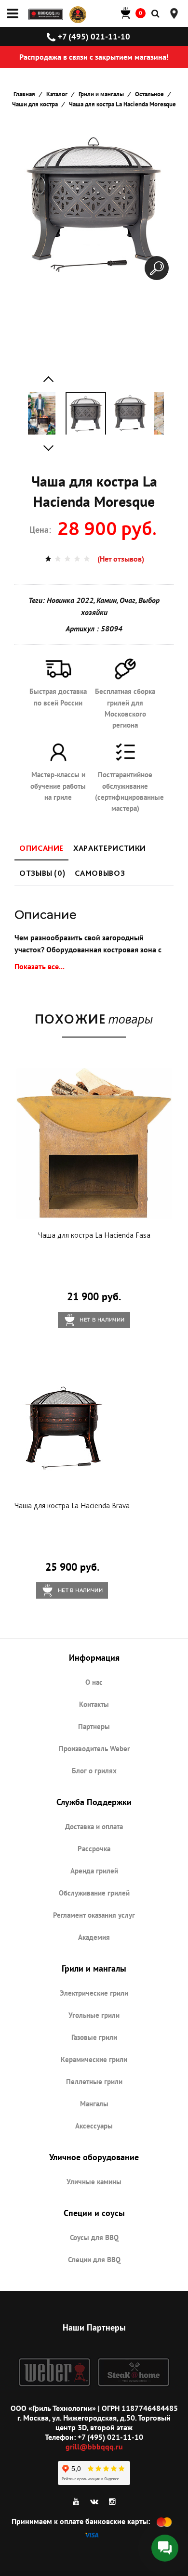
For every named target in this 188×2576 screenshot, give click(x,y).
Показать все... (40, 966)
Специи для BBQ (94, 2260)
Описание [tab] (41, 848)
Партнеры (94, 1726)
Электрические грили (94, 1993)
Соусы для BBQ (94, 2237)
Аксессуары (94, 2126)
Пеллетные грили (94, 2082)
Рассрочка (94, 1849)
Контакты (94, 1704)
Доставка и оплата (94, 1826)
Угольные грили (94, 2015)
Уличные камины (94, 2182)
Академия (94, 1937)
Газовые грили (94, 2037)
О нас (94, 1682)
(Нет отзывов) (121, 559)
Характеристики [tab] (110, 848)
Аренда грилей (94, 1871)
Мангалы (94, 2104)
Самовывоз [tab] (100, 873)
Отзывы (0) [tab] (42, 873)
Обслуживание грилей (94, 1893)
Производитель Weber (94, 1749)
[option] (41, 413)
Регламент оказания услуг (94, 1915)
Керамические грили (94, 2059)
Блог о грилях (94, 1771)
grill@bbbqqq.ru (94, 2447)
